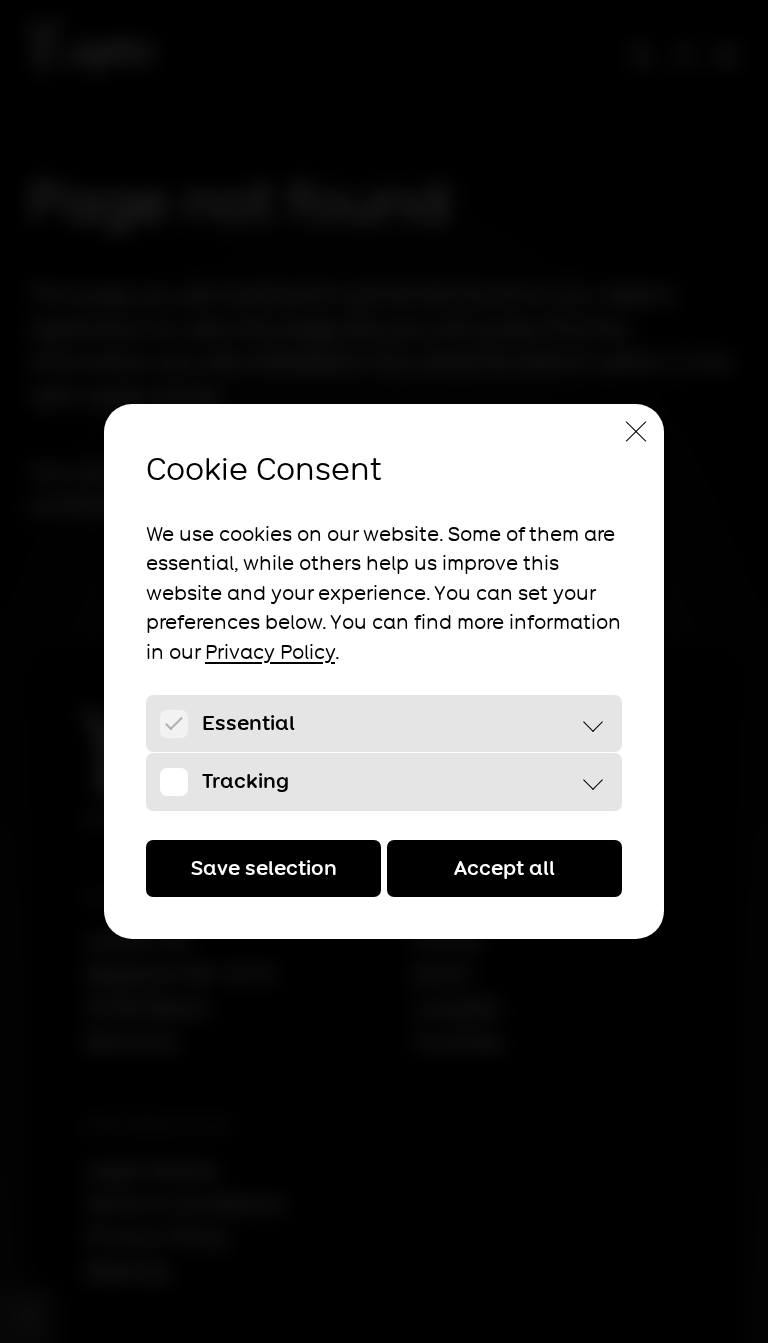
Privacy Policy (270, 652)
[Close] (636, 432)
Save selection (264, 868)
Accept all (504, 868)
